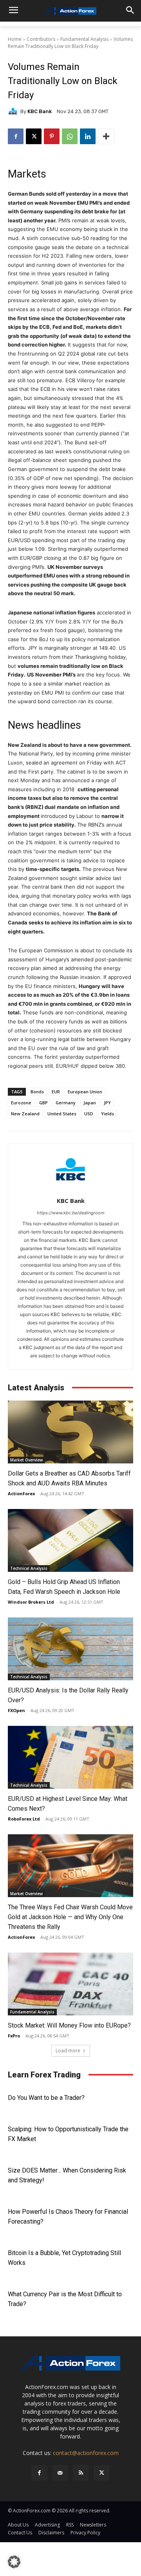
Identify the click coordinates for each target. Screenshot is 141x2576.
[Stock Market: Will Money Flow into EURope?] (70, 1984)
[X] (34, 136)
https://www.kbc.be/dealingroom (71, 1213)
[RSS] (81, 2473)
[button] (14, 2562)
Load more (68, 2051)
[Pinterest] (52, 136)
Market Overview (26, 1460)
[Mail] (60, 2473)
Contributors (41, 39)
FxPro (14, 2036)
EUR (56, 1092)
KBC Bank (40, 111)
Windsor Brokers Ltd (31, 1602)
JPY (107, 1103)
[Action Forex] (70, 11)
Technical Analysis (29, 1568)
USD (89, 1114)
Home (15, 39)
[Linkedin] (88, 136)
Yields (108, 1114)
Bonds (37, 1092)
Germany (66, 1103)
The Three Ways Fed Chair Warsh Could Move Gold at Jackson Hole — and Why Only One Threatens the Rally (70, 1917)
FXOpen (16, 1710)
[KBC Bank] (14, 111)
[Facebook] (16, 136)
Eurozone (21, 1103)
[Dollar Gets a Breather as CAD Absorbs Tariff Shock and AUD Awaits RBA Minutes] (70, 1432)
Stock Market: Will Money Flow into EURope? (69, 2025)
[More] (106, 136)
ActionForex (21, 1493)
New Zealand (25, 1114)
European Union (85, 1092)
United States (62, 1114)
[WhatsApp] (70, 136)
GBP (43, 1103)
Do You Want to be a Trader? (46, 2098)
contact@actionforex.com (86, 2453)
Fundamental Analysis (84, 39)
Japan (90, 1103)
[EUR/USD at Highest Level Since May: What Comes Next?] (70, 1757)
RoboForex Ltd (24, 1819)
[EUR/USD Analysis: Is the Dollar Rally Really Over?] (70, 1649)
